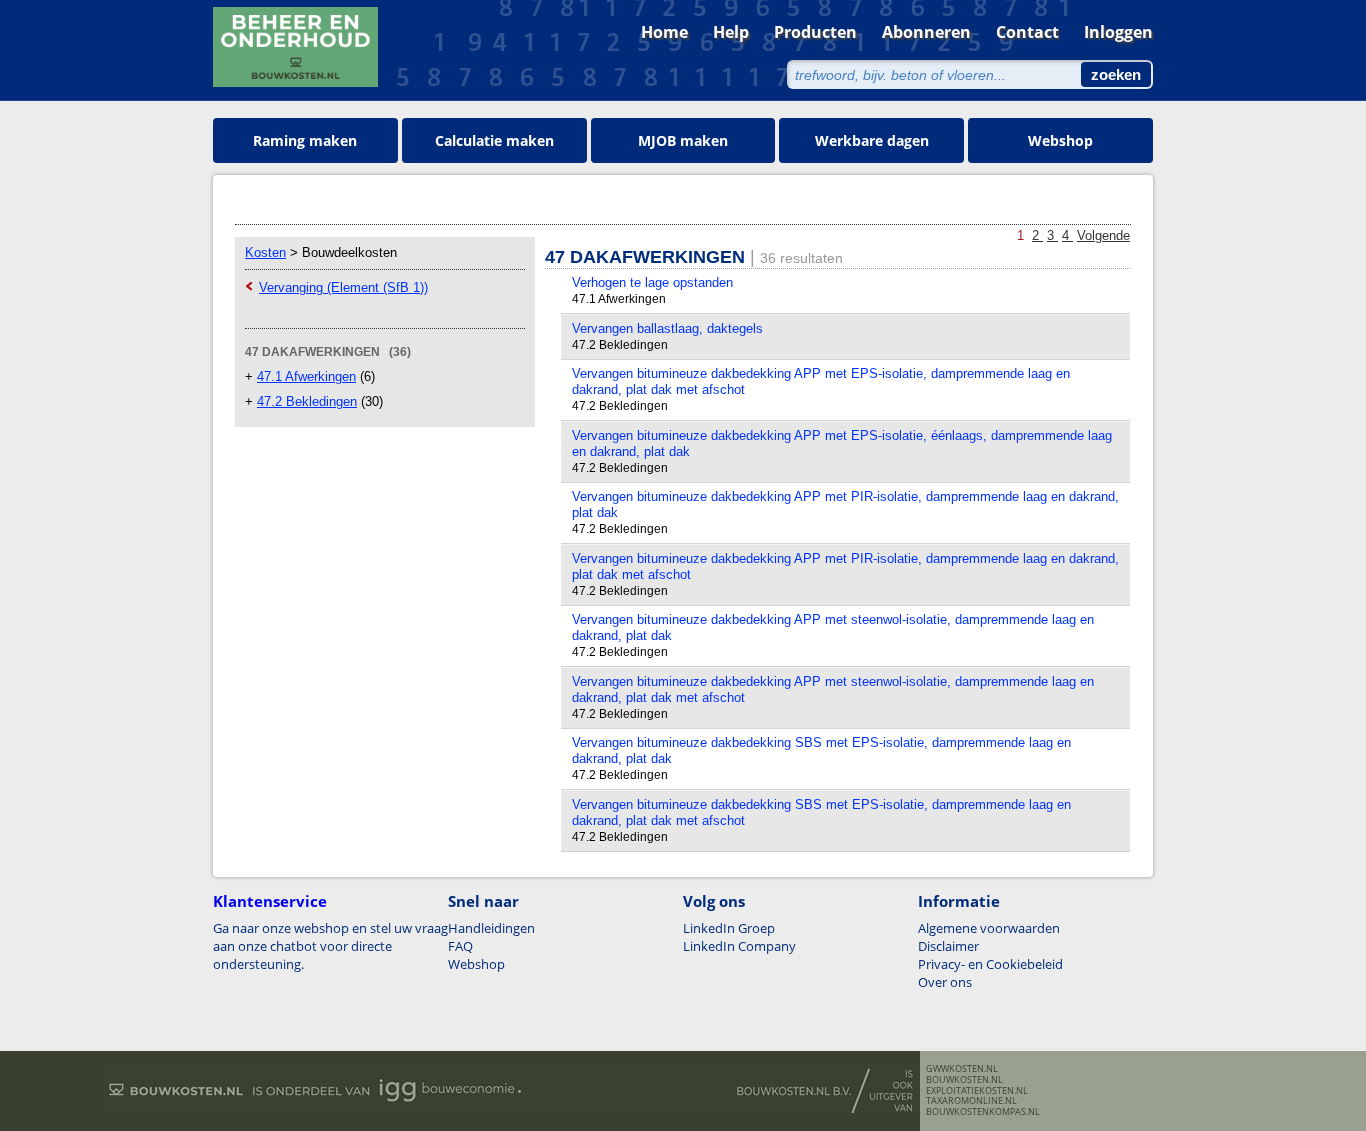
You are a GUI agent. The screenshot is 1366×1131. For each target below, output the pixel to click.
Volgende (1103, 235)
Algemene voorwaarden (989, 928)
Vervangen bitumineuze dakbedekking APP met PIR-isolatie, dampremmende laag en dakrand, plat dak (845, 504)
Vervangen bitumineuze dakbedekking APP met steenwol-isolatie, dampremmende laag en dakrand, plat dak (833, 627)
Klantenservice (270, 901)
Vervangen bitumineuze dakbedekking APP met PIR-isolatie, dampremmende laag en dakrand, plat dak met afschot (845, 566)
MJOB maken (683, 140)
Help (731, 32)
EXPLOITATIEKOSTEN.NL (977, 1091)
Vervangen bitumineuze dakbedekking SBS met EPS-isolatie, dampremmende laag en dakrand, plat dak (821, 750)
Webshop (1060, 140)
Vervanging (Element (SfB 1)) (343, 287)
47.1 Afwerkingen (306, 376)
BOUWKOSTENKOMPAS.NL (983, 1112)
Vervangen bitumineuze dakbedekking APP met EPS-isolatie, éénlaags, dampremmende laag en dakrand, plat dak (842, 443)
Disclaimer (948, 946)
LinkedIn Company (739, 946)
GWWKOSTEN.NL (962, 1069)
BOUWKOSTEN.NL (964, 1080)
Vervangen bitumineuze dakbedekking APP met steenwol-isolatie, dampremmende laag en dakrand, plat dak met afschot (833, 689)
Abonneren (926, 32)
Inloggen (1118, 32)
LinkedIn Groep (729, 928)
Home (664, 32)
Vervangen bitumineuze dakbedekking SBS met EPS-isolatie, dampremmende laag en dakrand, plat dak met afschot (821, 812)
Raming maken (305, 140)
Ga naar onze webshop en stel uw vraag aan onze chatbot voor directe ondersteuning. (330, 946)
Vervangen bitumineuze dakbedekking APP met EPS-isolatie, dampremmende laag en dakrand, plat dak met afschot (821, 381)
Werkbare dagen (872, 140)
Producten (815, 32)
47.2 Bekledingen (307, 401)
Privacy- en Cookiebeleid (990, 964)
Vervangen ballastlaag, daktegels (667, 328)
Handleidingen (491, 928)
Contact (1027, 32)
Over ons (945, 982)
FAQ (460, 946)
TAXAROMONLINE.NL (971, 1101)
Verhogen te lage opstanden (652, 282)
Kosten (265, 252)
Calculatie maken (494, 140)
